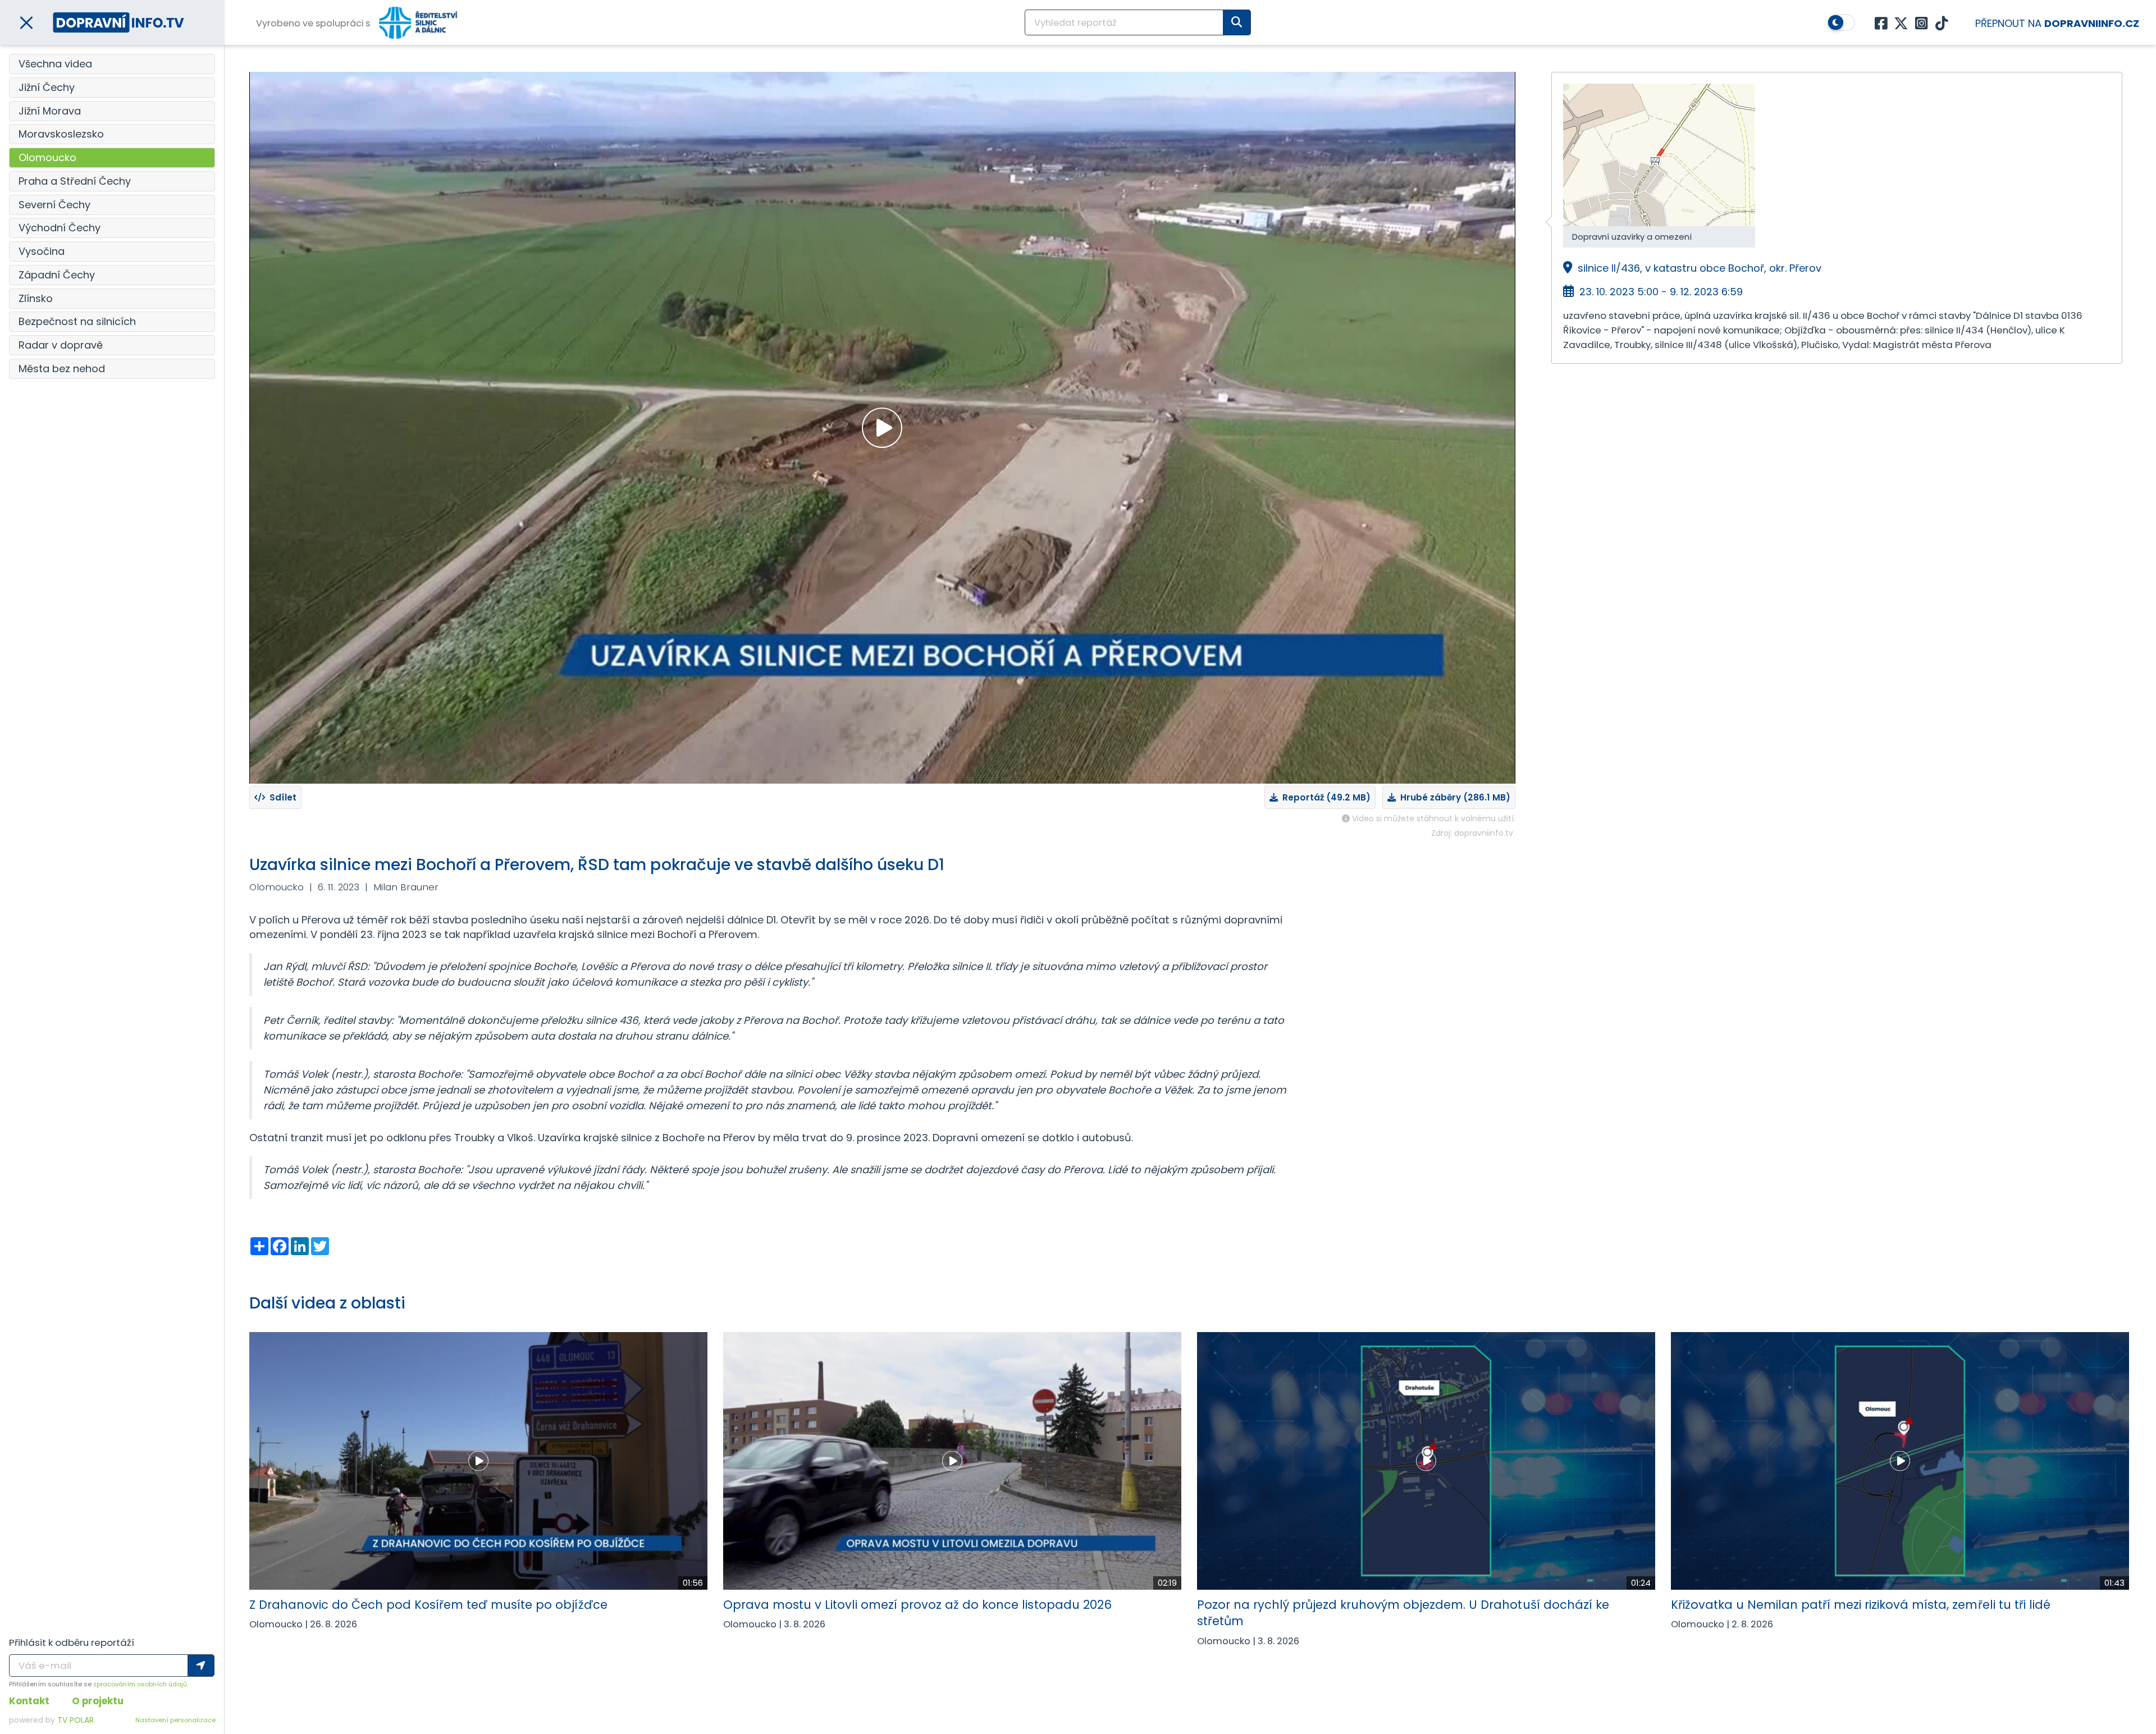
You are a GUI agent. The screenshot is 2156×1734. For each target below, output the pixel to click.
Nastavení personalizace (175, 1720)
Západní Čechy (57, 275)
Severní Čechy (54, 205)
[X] (1901, 24)
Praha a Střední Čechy (75, 181)
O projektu (98, 1701)
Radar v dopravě (61, 345)
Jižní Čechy (47, 87)
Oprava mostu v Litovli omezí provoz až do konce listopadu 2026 (917, 1605)
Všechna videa (55, 64)
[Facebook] (1881, 24)
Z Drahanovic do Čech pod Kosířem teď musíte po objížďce (428, 1605)
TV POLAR (76, 1720)
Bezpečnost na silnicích (77, 321)
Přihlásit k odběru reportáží (72, 1643)
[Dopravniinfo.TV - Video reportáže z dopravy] (118, 22)
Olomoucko (47, 157)
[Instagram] (1921, 24)
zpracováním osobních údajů (140, 1684)
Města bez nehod (62, 369)
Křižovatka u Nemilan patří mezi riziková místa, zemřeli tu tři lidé (1861, 1605)
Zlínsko (36, 298)
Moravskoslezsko (61, 134)
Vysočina (42, 251)
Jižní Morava (50, 111)
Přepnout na (2057, 23)
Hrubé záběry (1453, 797)
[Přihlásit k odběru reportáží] (201, 1666)
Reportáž (1324, 797)
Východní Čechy (60, 228)
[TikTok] (1942, 24)
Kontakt (29, 1701)
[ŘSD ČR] (418, 23)
